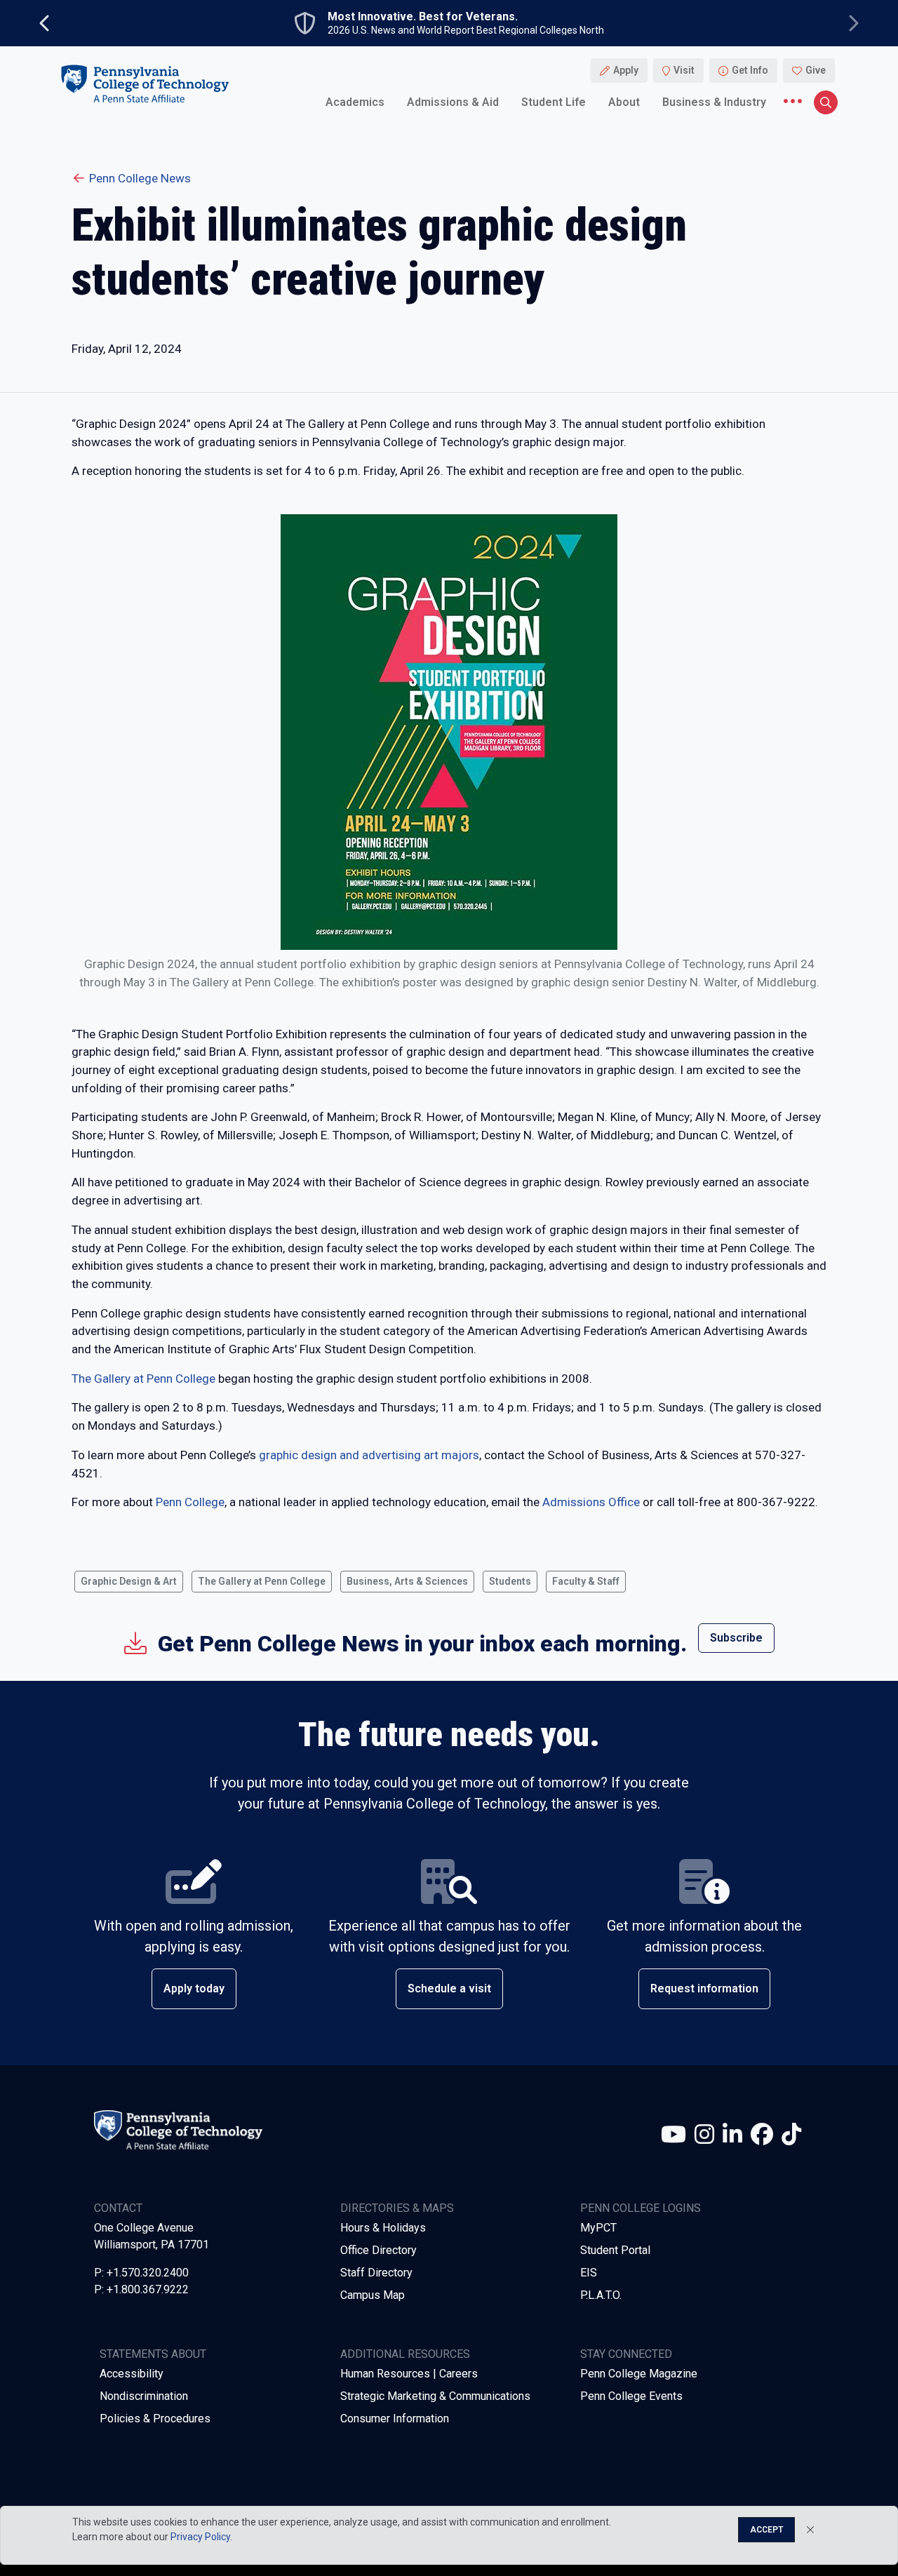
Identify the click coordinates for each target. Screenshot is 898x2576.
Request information (704, 1988)
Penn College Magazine (639, 2374)
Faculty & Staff (586, 1581)
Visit (684, 70)
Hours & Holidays (383, 2228)
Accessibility (132, 2374)
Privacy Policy (200, 2537)
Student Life (554, 101)
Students (510, 1581)
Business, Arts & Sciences (407, 1581)
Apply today (194, 1988)
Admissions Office (591, 1502)
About (624, 101)
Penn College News (140, 178)
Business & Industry (714, 101)
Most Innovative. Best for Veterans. (423, 17)
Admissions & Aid (453, 101)
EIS (589, 2273)
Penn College (190, 1502)
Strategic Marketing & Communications (435, 2396)
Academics (355, 101)
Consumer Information (395, 2419)
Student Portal (615, 2250)
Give (816, 70)
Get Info (750, 70)
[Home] (145, 83)
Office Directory (378, 2250)
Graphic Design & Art (129, 1581)
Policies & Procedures (155, 2419)
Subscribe (736, 1638)
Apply (626, 70)
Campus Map (373, 2295)
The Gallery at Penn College (143, 1378)
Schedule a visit (449, 1988)
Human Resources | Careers (409, 2374)
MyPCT (598, 2228)
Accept (766, 2530)
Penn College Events (631, 2396)
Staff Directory (376, 2273)
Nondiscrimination (144, 2396)
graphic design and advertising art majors (369, 1455)
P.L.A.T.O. (601, 2295)
